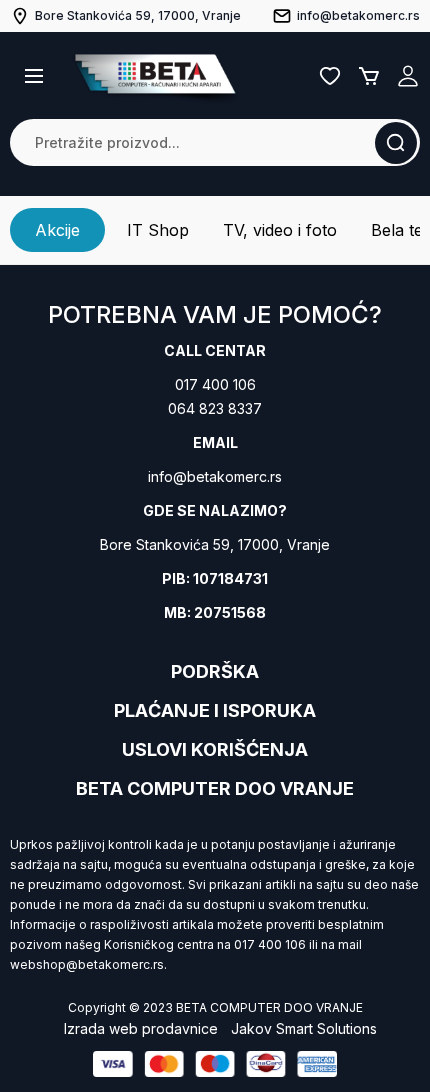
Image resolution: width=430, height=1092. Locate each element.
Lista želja (330, 76)
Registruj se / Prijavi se (408, 76)
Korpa (369, 76)
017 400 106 (215, 384)
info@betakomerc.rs (215, 476)
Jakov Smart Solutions (304, 1028)
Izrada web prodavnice (141, 1028)
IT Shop (158, 230)
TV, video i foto (280, 230)
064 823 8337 (215, 408)
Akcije (57, 230)
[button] (34, 76)
